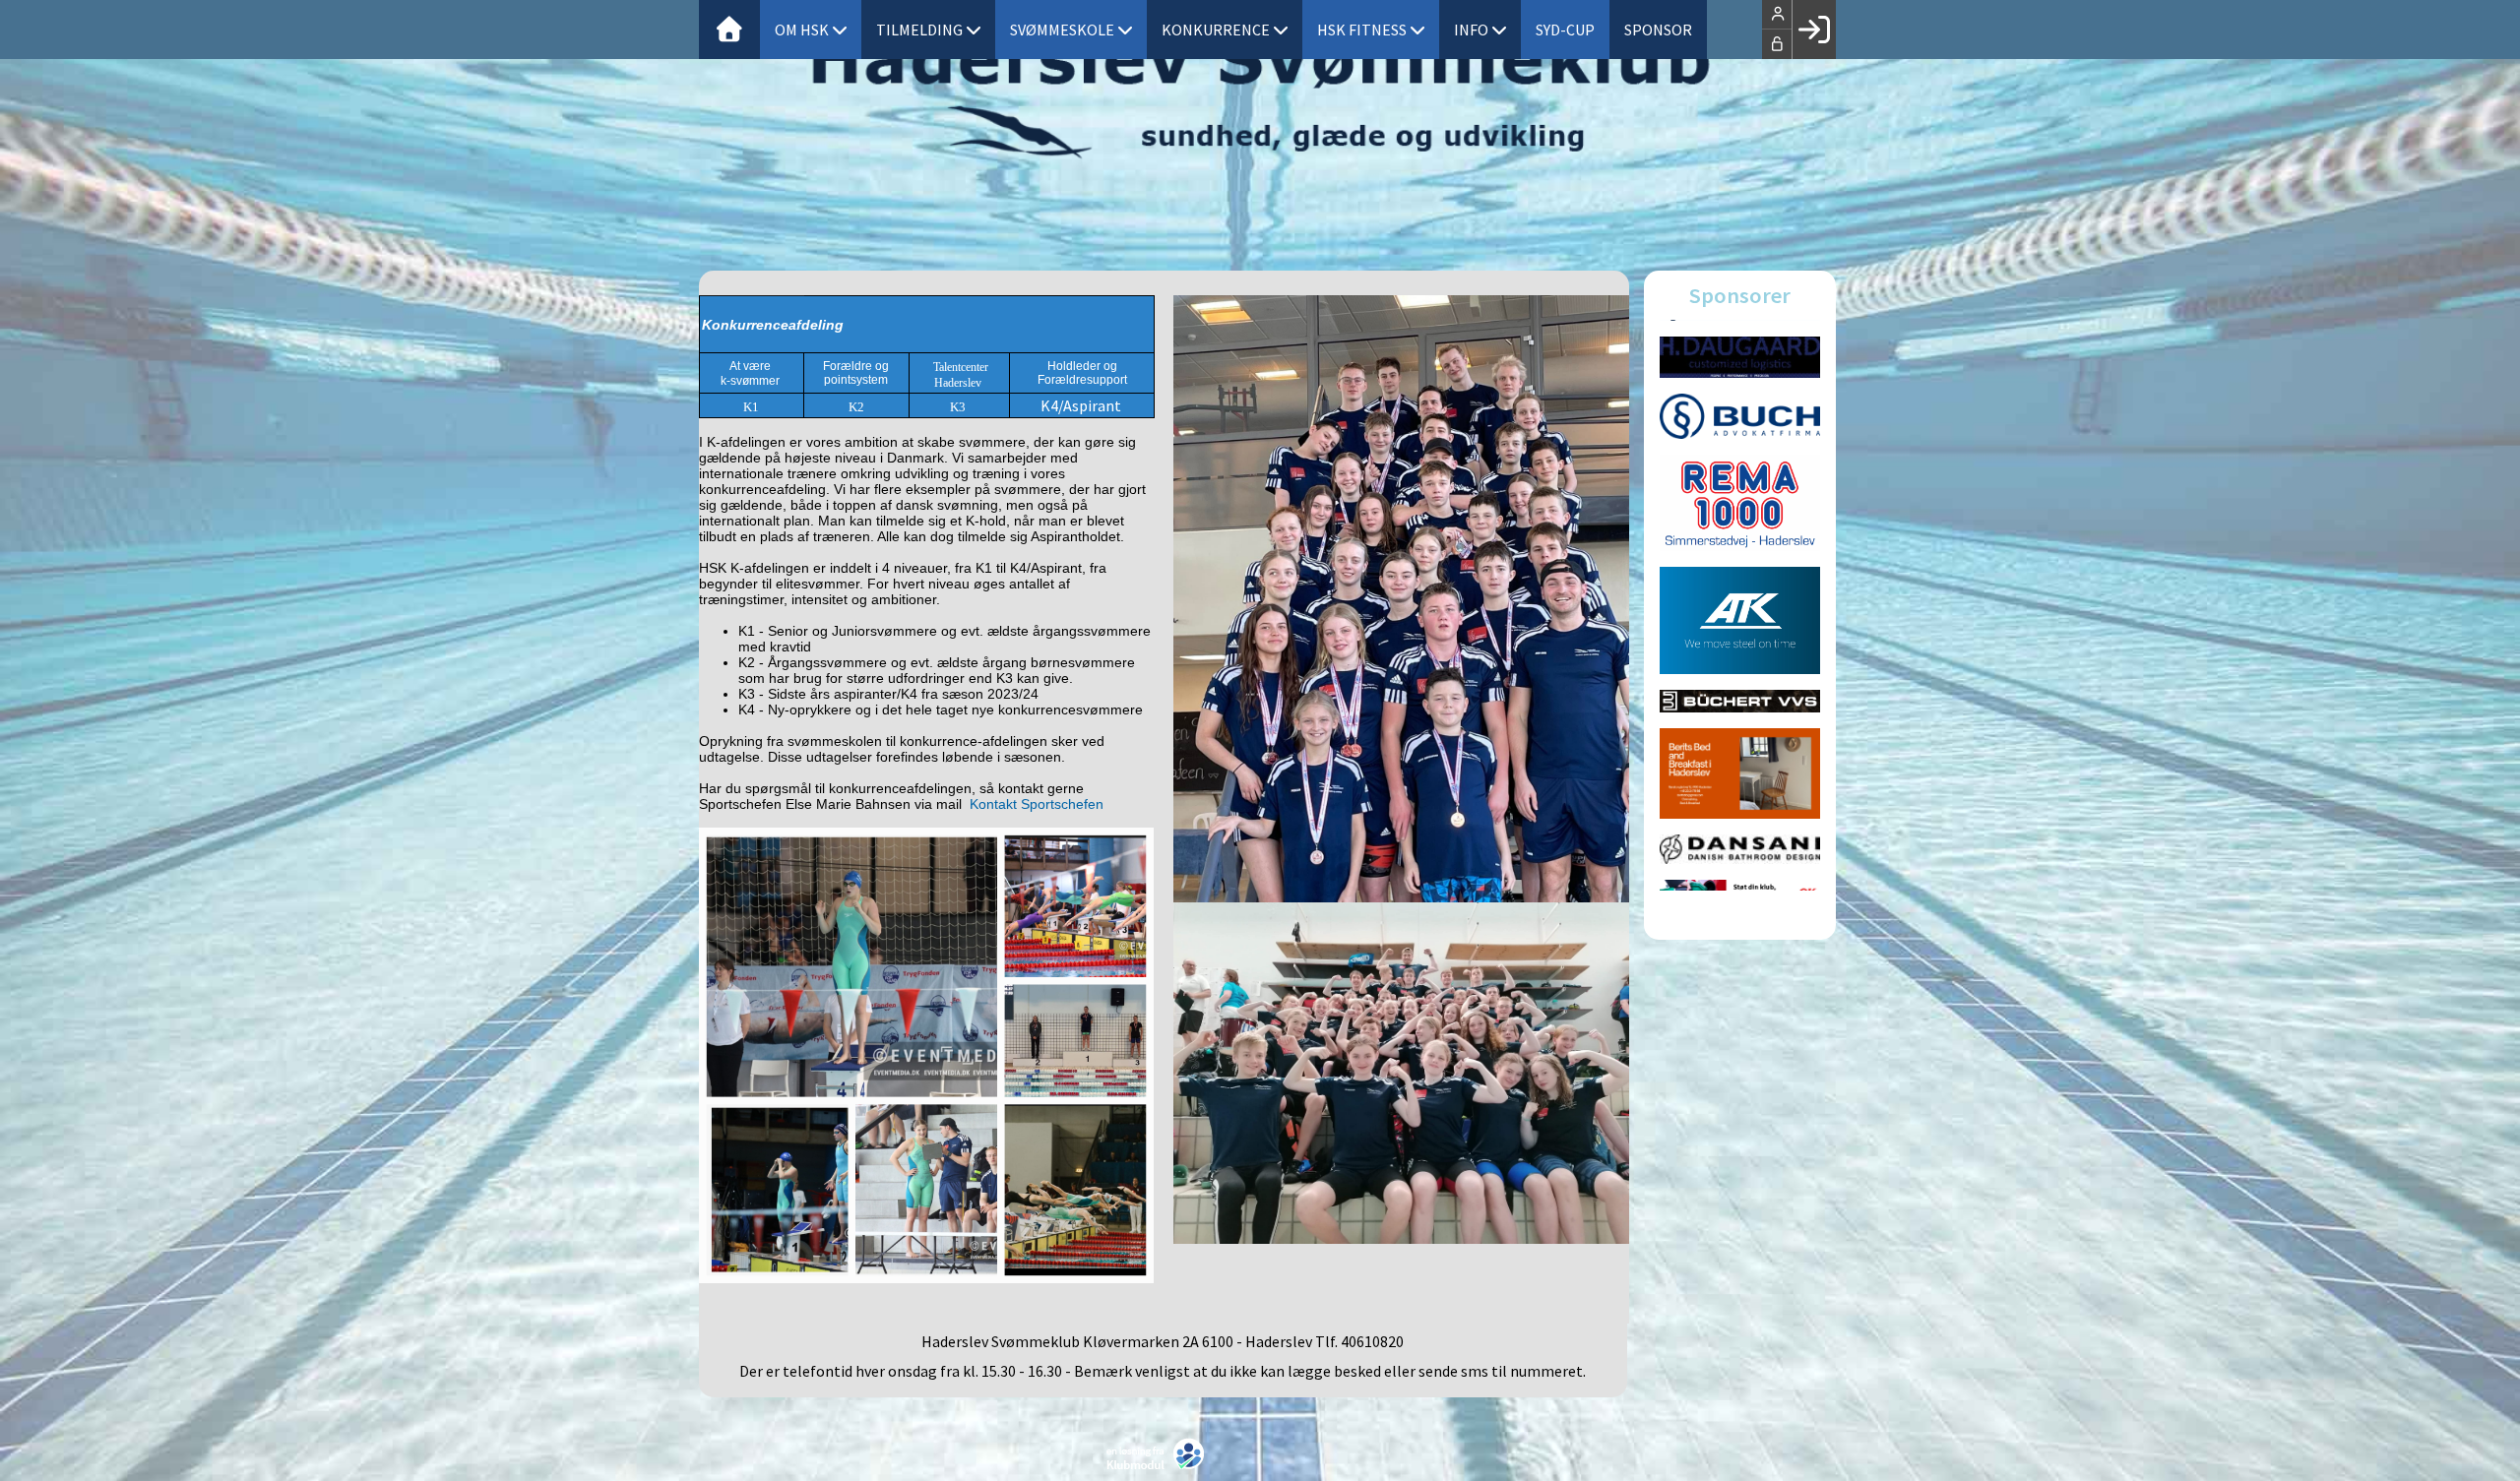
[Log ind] (1814, 30)
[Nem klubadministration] (1160, 1450)
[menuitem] (729, 30)
